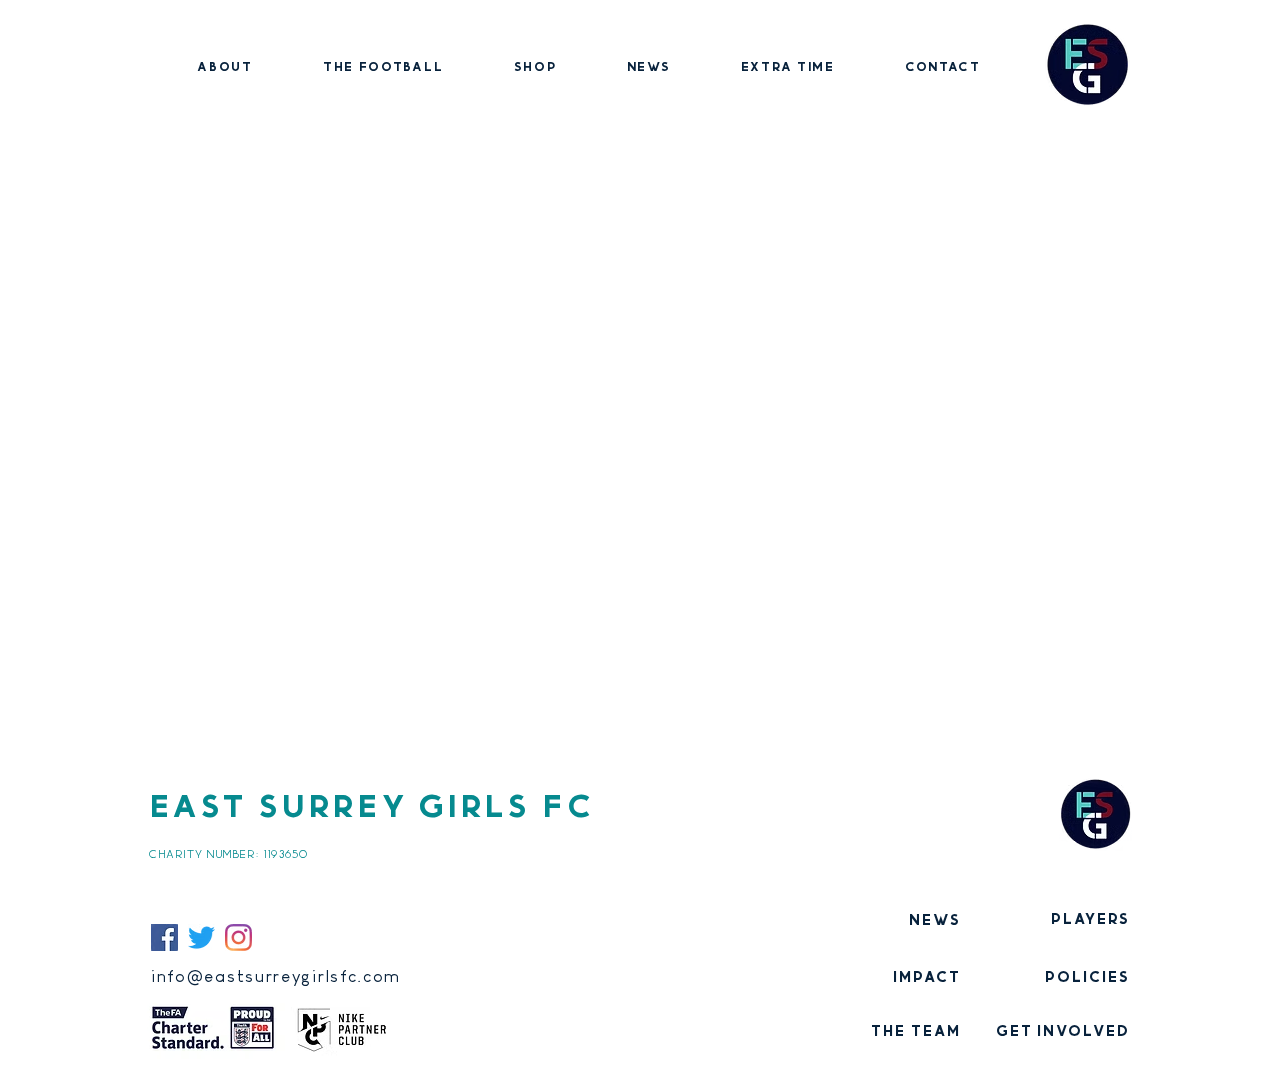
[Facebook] (164, 937)
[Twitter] (201, 937)
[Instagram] (238, 937)
